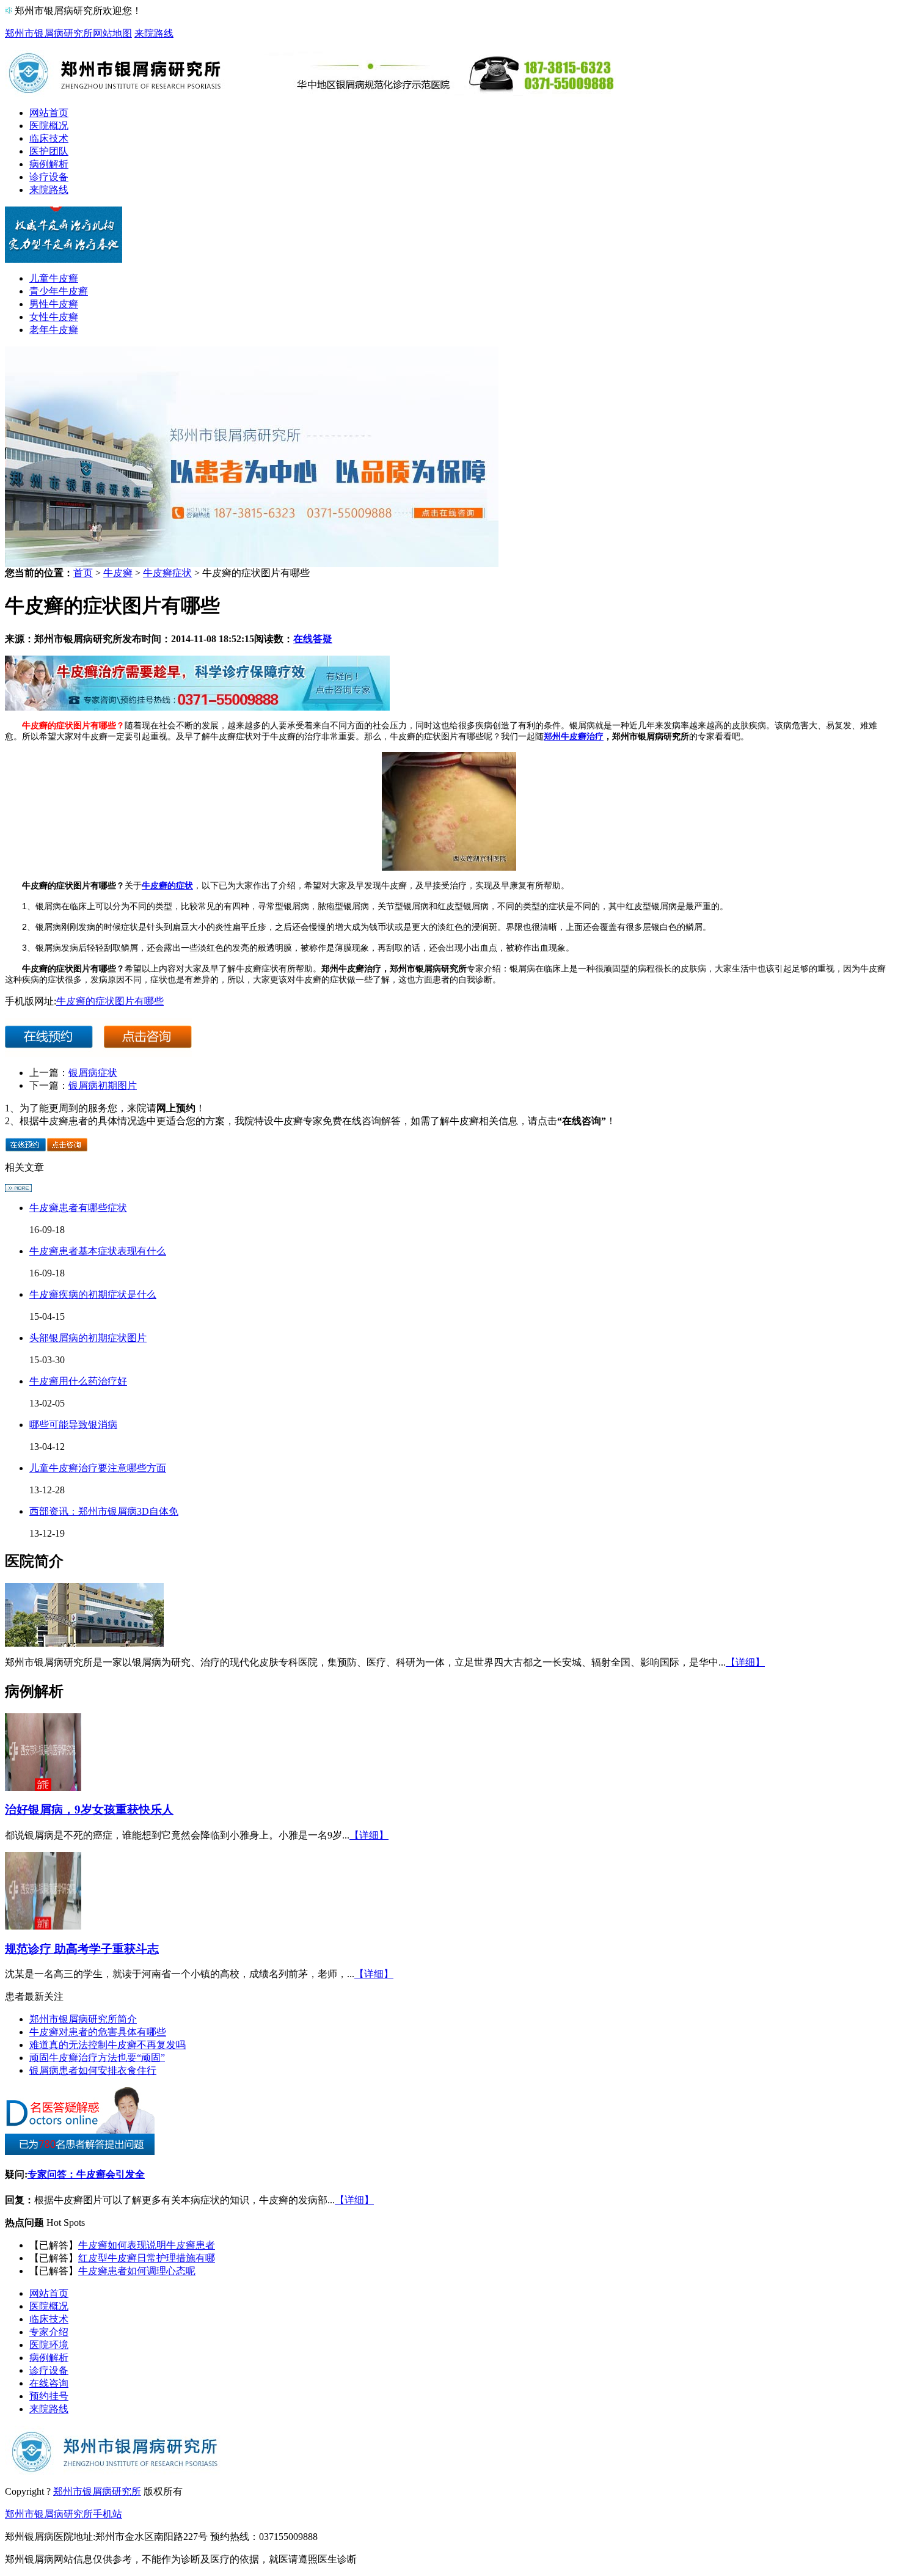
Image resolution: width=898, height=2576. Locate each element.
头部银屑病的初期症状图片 (88, 1338)
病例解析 (49, 164)
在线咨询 (49, 2383)
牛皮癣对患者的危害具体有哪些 (98, 2032)
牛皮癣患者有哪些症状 (78, 1208)
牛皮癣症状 (167, 573)
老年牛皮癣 (54, 330)
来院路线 (154, 33)
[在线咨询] (197, 707)
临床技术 (49, 138)
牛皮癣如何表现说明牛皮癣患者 (147, 2245)
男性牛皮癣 (54, 304)
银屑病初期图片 (103, 1085)
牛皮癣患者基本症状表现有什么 (98, 1251)
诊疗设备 (49, 177)
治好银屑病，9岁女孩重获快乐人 (89, 1809)
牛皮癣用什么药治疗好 (78, 1381)
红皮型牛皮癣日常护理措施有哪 (147, 2258)
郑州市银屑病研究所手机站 (64, 2514)
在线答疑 (313, 639)
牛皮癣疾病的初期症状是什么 (93, 1294)
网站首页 (49, 113)
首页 (83, 573)
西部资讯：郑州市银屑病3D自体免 (104, 1511)
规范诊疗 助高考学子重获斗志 (82, 1949)
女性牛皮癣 (54, 317)
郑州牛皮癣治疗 (574, 736)
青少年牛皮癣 (59, 291)
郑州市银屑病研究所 (49, 33)
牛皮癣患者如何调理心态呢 (137, 2271)
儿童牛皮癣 (54, 278)
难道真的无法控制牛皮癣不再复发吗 (108, 2045)
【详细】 (745, 1662)
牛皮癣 (118, 573)
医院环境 (49, 2345)
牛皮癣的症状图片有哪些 (110, 1001)
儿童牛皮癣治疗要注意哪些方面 (98, 1468)
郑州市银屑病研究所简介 (83, 2019)
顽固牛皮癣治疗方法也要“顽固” (97, 2058)
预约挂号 (49, 2396)
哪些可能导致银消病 (73, 1425)
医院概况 (49, 126)
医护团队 (49, 151)
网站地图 (112, 33)
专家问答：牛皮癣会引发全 (86, 2174)
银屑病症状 (93, 1073)
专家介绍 (49, 2332)
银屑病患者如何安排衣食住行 (93, 2070)
